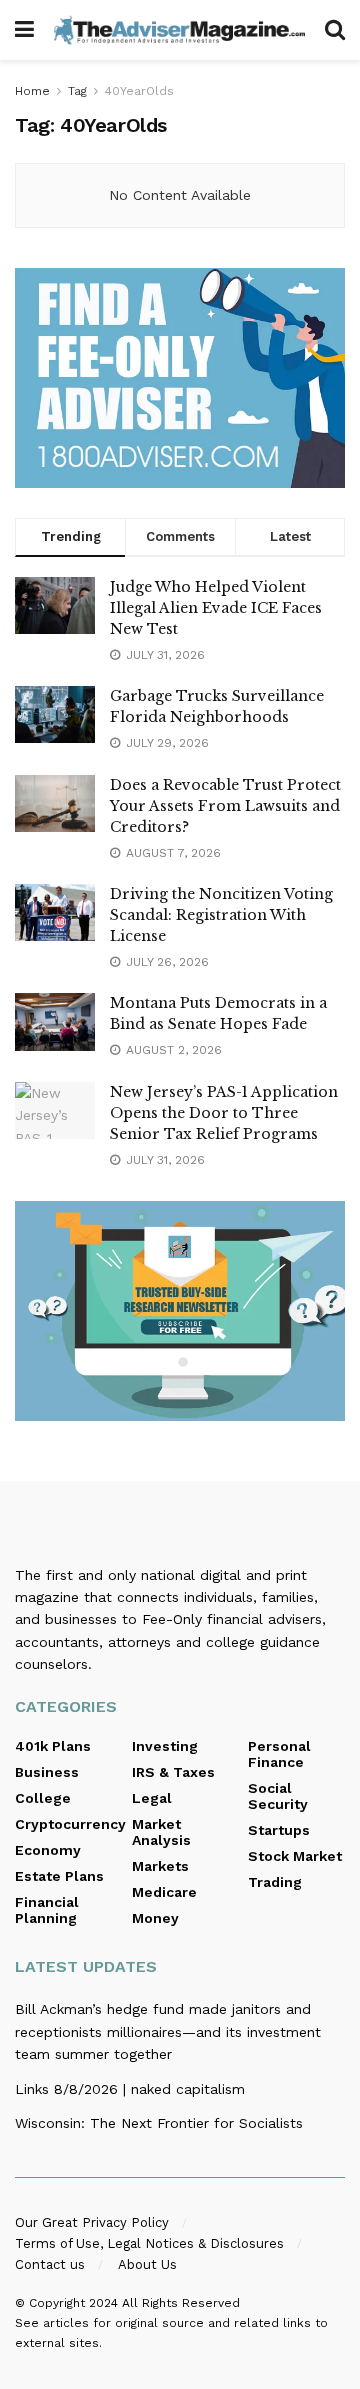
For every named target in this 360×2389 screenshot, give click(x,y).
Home (32, 91)
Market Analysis (161, 1832)
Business (47, 1772)
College (43, 1798)
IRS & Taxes (173, 1772)
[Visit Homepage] (179, 29)
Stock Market (295, 1856)
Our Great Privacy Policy (92, 2222)
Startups (279, 1830)
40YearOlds (139, 91)
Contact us (50, 2264)
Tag (77, 91)
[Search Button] (335, 30)
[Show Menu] (24, 30)
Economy (48, 1850)
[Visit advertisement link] (180, 378)
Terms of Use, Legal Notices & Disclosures (149, 2243)
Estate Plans (59, 1876)
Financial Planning (47, 1910)
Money (155, 1918)
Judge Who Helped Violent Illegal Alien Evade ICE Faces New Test (216, 608)
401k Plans (53, 1746)
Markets (160, 1866)
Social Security (278, 1796)
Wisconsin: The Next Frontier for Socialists (159, 2123)
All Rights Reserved (181, 2303)
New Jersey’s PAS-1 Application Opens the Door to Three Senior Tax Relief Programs (224, 1113)
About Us (147, 2264)
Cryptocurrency (70, 1824)
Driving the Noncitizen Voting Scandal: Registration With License (221, 915)
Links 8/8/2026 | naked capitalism (130, 2089)
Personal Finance (279, 1754)
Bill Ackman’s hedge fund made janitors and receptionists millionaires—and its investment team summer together (168, 2031)
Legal (152, 1798)
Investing (165, 1746)
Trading (275, 1882)
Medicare (164, 1892)
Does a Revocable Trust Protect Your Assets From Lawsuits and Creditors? (225, 806)
